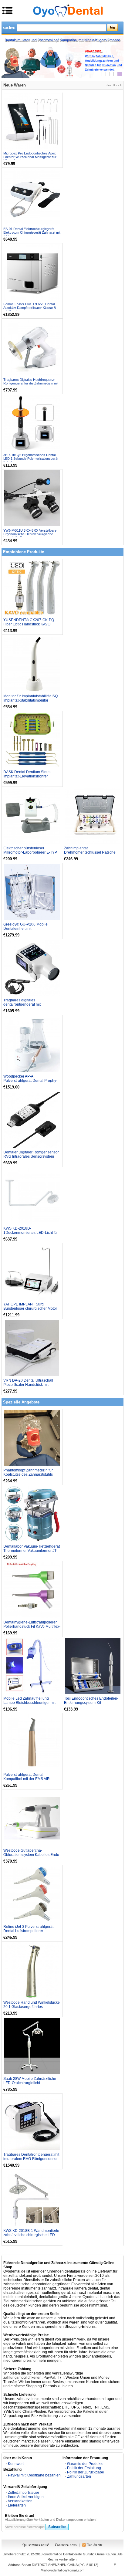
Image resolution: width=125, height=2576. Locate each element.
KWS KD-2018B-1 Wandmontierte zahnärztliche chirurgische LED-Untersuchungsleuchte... (31, 2235)
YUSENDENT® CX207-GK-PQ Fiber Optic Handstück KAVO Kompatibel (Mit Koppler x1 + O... (30, 624)
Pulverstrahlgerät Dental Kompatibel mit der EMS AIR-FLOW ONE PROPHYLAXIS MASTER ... (27, 1781)
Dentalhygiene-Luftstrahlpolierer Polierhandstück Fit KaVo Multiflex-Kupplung (32, 1627)
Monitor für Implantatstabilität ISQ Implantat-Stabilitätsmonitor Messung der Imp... (30, 700)
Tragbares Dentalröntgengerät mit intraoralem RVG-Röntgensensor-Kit (31, 2159)
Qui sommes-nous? (36, 2545)
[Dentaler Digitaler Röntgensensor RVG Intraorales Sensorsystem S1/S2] (32, 1120)
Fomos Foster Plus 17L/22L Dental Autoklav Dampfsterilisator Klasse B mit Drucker (30, 308)
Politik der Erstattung (84, 2468)
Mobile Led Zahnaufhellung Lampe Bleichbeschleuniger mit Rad (29, 1703)
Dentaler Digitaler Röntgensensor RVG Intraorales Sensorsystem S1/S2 (31, 1156)
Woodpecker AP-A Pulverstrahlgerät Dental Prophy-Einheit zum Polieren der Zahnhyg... (30, 1083)
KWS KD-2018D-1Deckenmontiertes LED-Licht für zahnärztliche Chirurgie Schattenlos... (31, 1235)
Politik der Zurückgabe (86, 2472)
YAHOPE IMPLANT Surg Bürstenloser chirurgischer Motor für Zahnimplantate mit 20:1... (30, 1308)
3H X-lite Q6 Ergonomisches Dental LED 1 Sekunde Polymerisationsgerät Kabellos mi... (31, 459)
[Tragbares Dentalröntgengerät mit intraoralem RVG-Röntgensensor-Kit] (32, 2122)
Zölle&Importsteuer (24, 2493)
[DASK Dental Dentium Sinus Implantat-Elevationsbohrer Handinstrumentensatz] (32, 740)
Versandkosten (20, 2501)
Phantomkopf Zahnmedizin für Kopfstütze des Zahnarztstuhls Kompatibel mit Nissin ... (28, 1474)
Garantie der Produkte (85, 2464)
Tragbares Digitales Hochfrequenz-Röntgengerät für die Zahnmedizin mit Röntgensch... (31, 383)
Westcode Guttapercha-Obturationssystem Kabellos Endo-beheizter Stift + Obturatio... (32, 1855)
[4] (120, 74)
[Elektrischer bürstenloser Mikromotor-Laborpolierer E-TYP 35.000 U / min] (32, 816)
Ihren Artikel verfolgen (26, 2497)
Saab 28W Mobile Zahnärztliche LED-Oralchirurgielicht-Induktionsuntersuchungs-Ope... (30, 2083)
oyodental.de (53, 2554)
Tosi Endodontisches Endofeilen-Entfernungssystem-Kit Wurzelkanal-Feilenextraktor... (91, 1703)
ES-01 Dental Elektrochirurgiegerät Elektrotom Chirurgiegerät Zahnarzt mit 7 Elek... (32, 232)
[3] (112, 74)
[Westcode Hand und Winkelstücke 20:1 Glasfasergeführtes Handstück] (32, 1970)
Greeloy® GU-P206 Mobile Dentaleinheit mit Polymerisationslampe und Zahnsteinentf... (25, 931)
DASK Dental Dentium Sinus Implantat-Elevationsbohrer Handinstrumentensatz (27, 776)
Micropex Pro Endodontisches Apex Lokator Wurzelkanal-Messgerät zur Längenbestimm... (30, 157)
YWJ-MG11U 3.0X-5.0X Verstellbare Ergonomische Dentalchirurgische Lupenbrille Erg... (30, 534)
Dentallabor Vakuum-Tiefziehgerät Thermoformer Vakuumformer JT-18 (32, 1551)
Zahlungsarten (79, 2476)
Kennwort (16, 2464)
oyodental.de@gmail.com (66, 2570)
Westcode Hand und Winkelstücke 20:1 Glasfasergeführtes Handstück (32, 2007)
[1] (96, 74)
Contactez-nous (66, 2545)
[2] (104, 74)
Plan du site (95, 2545)
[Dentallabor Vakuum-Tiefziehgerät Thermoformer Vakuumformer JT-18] (32, 1514)
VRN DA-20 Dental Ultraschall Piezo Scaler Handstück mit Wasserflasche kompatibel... (28, 1385)
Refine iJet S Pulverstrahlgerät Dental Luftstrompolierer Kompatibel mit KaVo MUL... (28, 1931)
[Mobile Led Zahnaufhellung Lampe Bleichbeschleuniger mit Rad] (32, 1666)
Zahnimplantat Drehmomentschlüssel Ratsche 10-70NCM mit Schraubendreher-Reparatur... (92, 855)
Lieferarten (17, 2505)
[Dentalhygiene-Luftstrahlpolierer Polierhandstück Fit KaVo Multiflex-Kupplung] (32, 1590)
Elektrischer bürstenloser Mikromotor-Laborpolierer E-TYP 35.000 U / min (30, 852)
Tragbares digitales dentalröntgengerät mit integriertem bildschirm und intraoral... (26, 1007)
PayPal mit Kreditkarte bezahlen (34, 2475)
